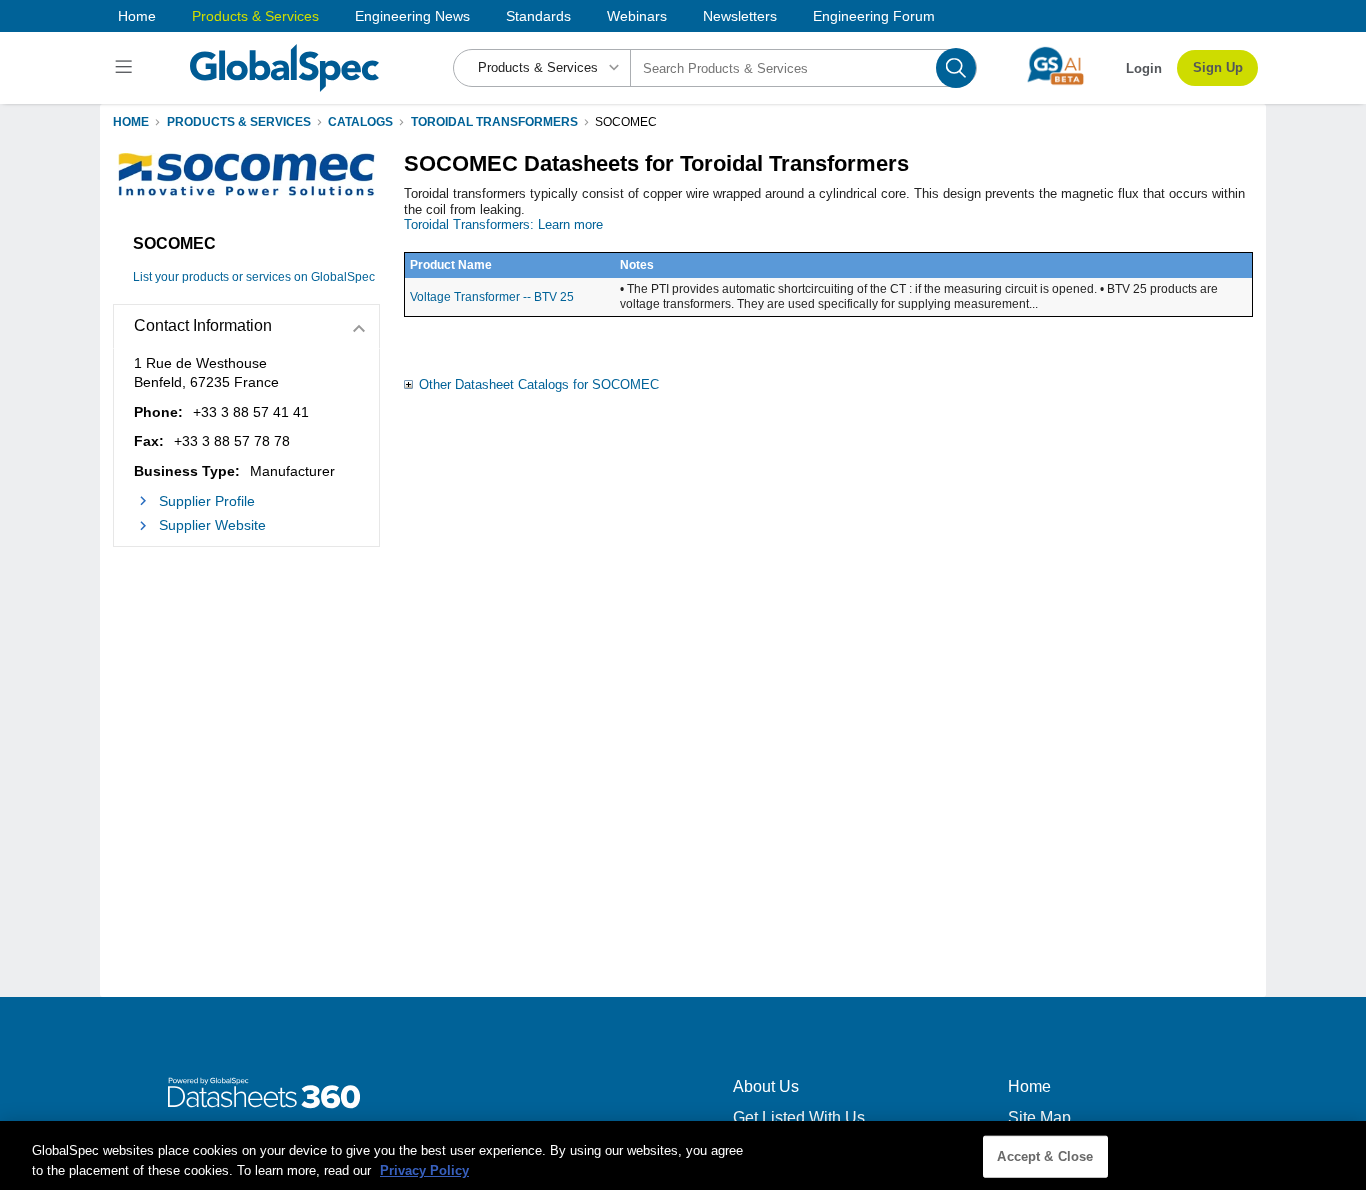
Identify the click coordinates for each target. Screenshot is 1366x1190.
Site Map (1039, 1117)
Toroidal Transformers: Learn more (503, 224)
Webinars (637, 16)
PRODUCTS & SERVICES (239, 122)
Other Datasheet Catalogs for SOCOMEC (539, 384)
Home (137, 16)
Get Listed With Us (799, 1117)
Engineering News (412, 16)
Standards (538, 16)
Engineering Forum (874, 16)
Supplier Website (212, 525)
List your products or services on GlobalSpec (254, 277)
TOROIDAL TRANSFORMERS (494, 122)
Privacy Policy (424, 1169)
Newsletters (740, 16)
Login (1144, 68)
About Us (766, 1086)
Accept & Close (1045, 1156)
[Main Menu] (126, 68)
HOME (131, 122)
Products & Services (255, 16)
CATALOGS (360, 122)
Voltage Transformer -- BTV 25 (492, 297)
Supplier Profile (207, 501)
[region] (683, 1155)
